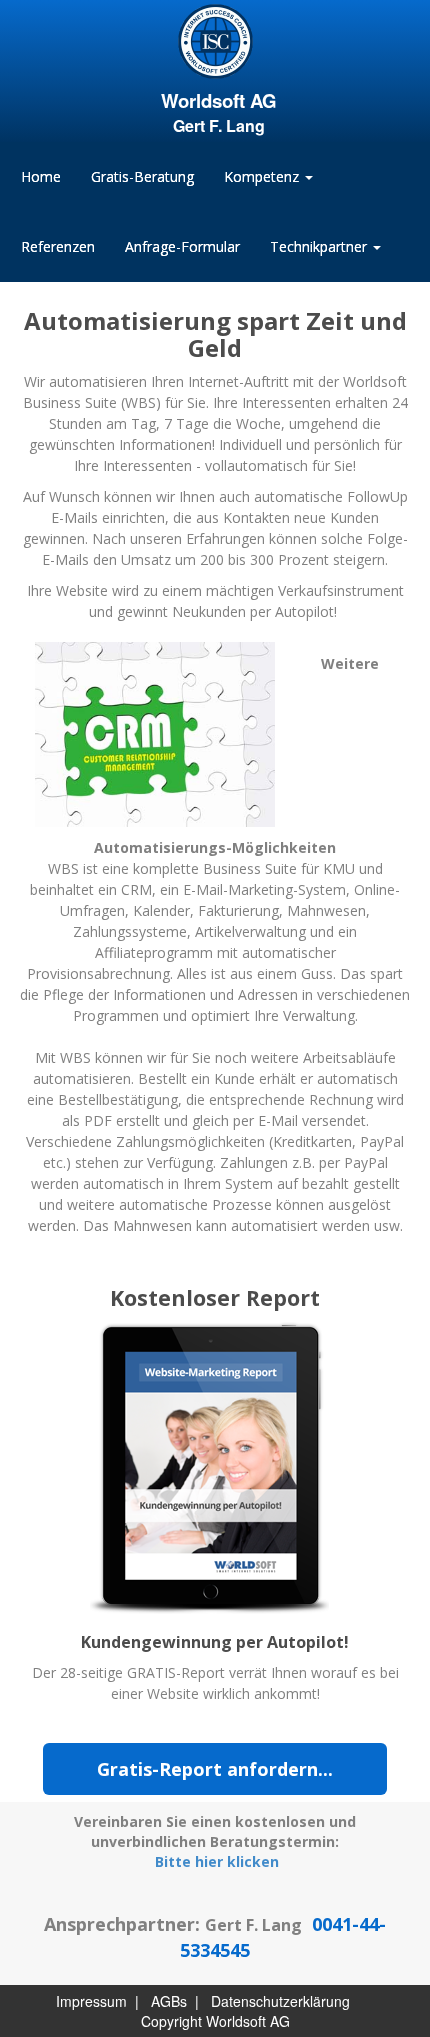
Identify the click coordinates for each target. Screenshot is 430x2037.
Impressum (91, 2001)
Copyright (171, 2021)
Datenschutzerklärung (280, 2001)
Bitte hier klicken (217, 1861)
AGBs (169, 2001)
